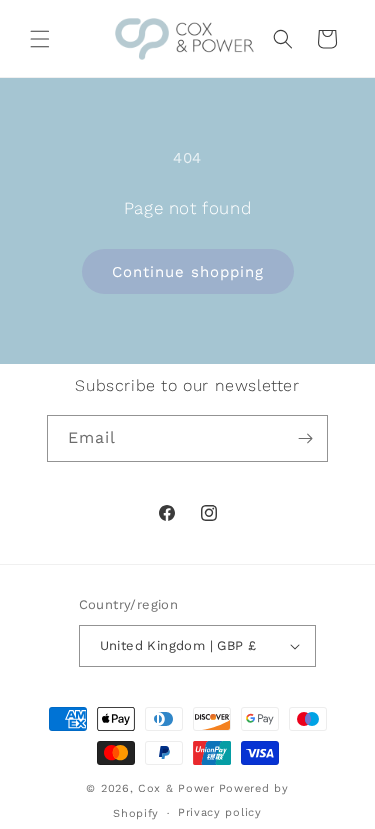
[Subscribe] (305, 438)
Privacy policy (220, 812)
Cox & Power (176, 788)
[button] (40, 39)
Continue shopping (188, 272)
